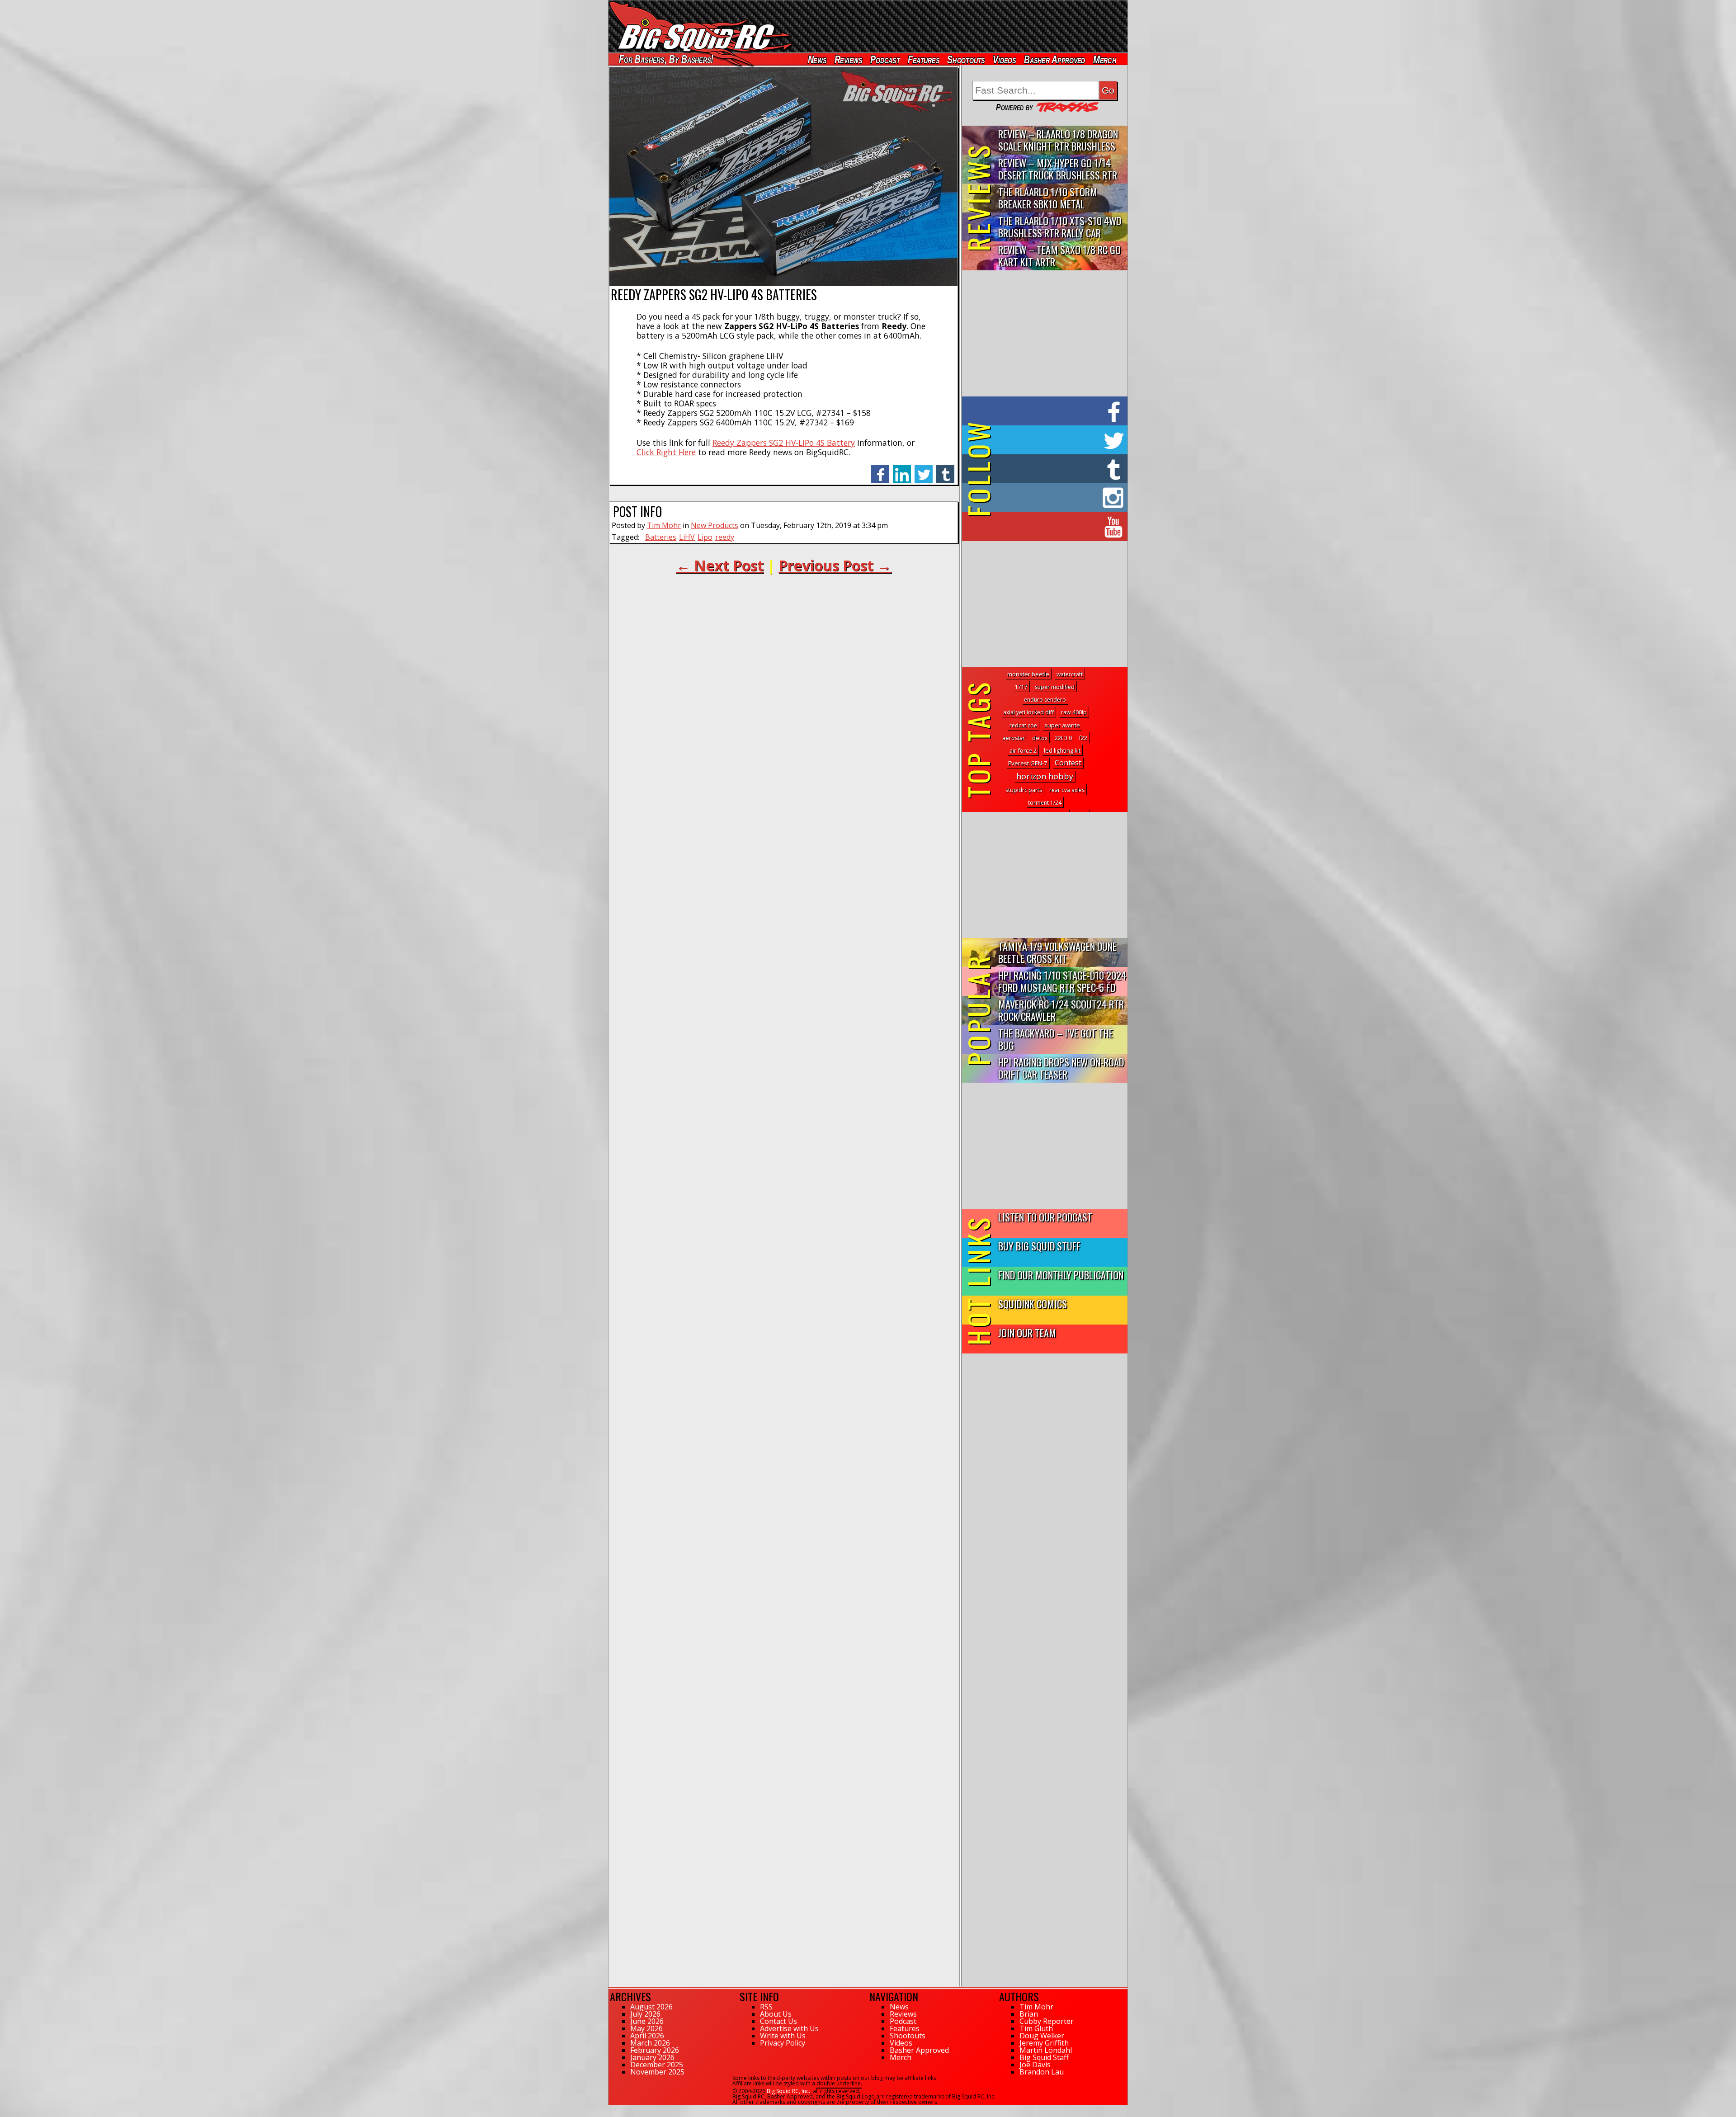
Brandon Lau (1042, 2072)
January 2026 (652, 2057)
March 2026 (650, 2043)
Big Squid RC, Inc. (788, 2091)
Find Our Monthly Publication (1061, 1275)
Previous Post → (835, 565)
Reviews (848, 59)
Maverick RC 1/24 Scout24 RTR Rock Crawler (1061, 1010)
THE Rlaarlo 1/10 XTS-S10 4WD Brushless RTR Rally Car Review (1060, 227)
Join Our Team (1027, 1332)
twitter (924, 469)
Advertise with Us (789, 2028)
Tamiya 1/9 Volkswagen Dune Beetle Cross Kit (1057, 952)
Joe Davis (1035, 2065)
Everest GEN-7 (1028, 763)
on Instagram (1043, 498)
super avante (1062, 725)
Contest (1068, 762)
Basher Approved (1055, 59)
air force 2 (1023, 750)
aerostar (1014, 738)
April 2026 (647, 2036)
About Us (776, 2014)
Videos (1005, 59)
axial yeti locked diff (1028, 712)
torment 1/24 (1045, 803)
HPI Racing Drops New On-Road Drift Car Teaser (1061, 1068)
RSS (766, 2007)
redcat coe (1023, 725)
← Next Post (720, 565)
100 (613, 2109)
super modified (1055, 687)
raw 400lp (1074, 712)
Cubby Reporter (1047, 2021)
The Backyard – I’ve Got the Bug (1056, 1039)
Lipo (705, 537)
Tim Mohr (664, 525)
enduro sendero (1045, 700)
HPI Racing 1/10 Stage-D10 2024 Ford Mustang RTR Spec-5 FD (1062, 981)
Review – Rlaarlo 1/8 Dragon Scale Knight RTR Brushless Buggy (1058, 140)
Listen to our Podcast (1045, 1217)
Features (923, 59)
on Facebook (1047, 411)
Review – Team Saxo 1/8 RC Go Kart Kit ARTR (1059, 255)
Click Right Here (666, 452)
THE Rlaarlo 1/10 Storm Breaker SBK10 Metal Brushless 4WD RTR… (1048, 198)
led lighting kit (1062, 751)
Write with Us (783, 2036)
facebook (880, 469)
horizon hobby (1045, 776)
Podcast (885, 59)
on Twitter (1057, 440)
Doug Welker (1042, 2036)
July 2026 (645, 2014)
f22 (1083, 738)
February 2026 (655, 2050)
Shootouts (966, 59)
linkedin (902, 469)
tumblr (945, 469)
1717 (1021, 687)
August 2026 (651, 2007)
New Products (715, 525)
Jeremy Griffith (1044, 2043)
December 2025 (657, 2065)
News (817, 59)
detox (1040, 738)
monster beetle (1028, 674)
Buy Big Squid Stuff (1039, 1246)
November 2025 (657, 2072)
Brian (1029, 2014)
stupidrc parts (1024, 790)
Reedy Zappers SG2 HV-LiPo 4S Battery (784, 443)
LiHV (687, 537)
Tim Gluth (1036, 2028)
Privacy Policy (783, 2043)
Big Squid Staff (1044, 2057)
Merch (1105, 59)
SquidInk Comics (1033, 1304)
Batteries (661, 537)
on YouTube (1052, 527)
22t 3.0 (1063, 738)
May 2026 (646, 2028)
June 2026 (647, 2021)
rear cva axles (1067, 790)
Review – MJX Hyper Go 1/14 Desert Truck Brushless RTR (1058, 169)
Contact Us (778, 2021)
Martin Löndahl (1046, 2050)
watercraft (1070, 674)
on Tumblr (1057, 469)
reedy (725, 537)
